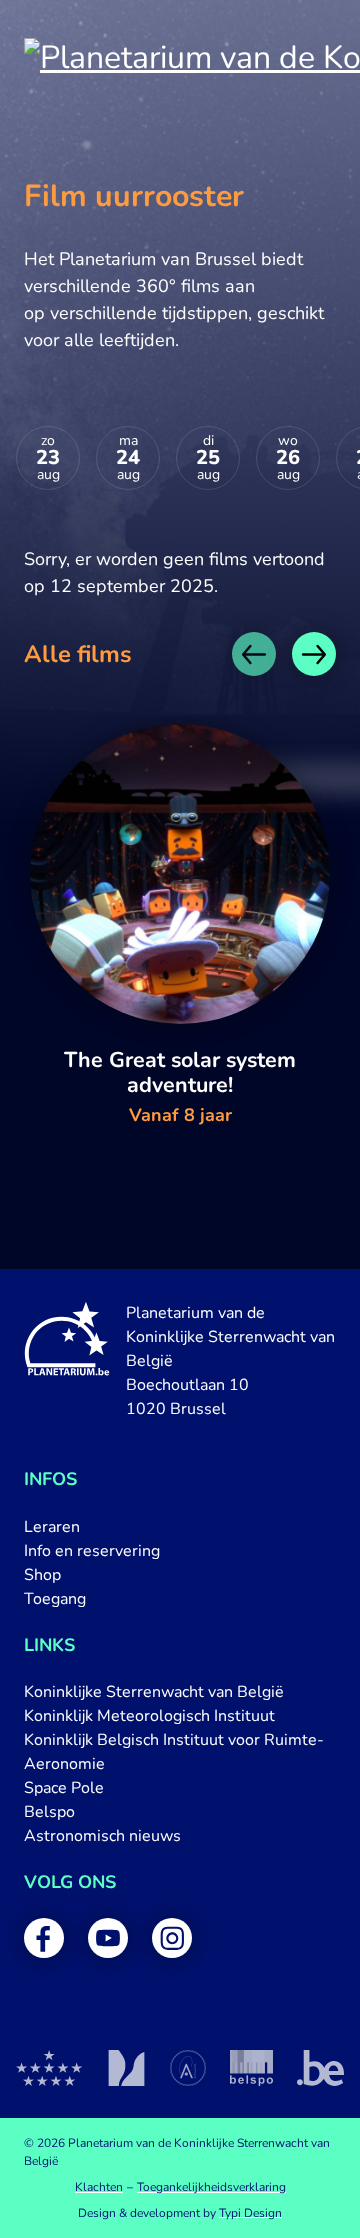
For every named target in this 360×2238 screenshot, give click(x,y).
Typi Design (250, 2213)
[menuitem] (180, 1527)
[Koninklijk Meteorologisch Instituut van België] (126, 2068)
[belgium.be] (320, 2068)
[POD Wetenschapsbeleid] (251, 2068)
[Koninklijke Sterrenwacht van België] (49, 2068)
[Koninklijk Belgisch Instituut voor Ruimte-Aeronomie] (188, 2068)
